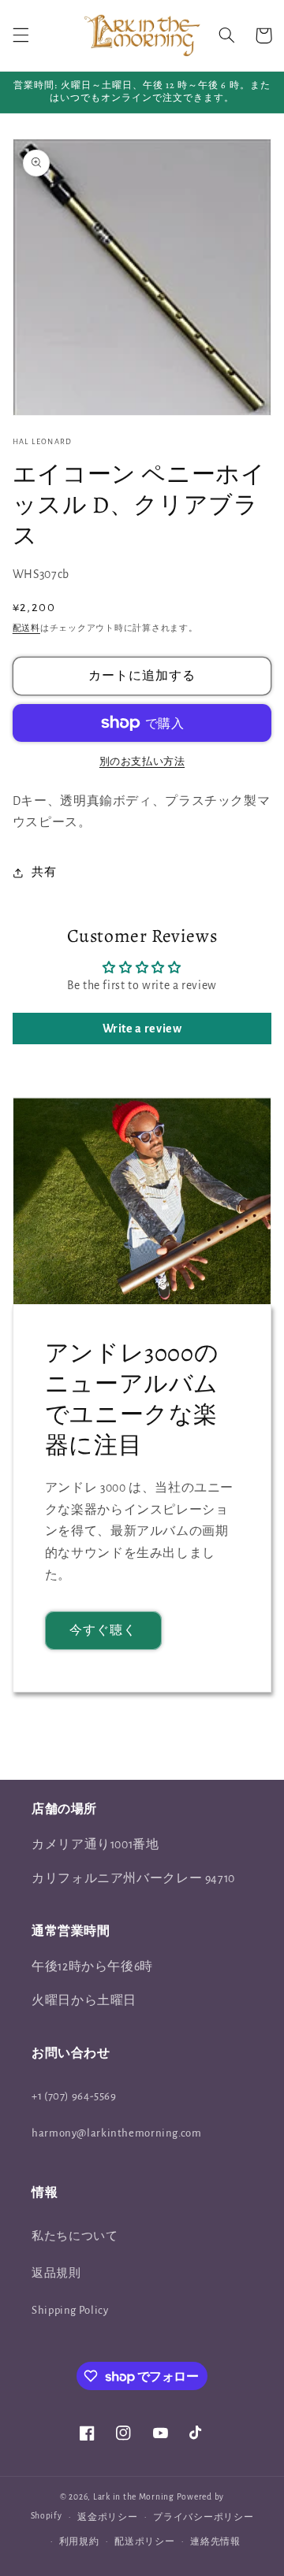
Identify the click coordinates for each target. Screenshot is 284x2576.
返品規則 (56, 2273)
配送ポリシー (144, 2542)
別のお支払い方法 (142, 762)
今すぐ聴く (103, 1630)
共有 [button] (44, 872)
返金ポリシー (107, 2517)
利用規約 (79, 2542)
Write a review (142, 1029)
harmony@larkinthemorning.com (117, 2133)
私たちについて (75, 2236)
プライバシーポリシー (203, 2517)
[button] (21, 35)
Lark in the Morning (134, 2497)
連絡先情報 (215, 2542)
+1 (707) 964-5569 (74, 2096)
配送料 (26, 628)
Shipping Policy (70, 2310)
